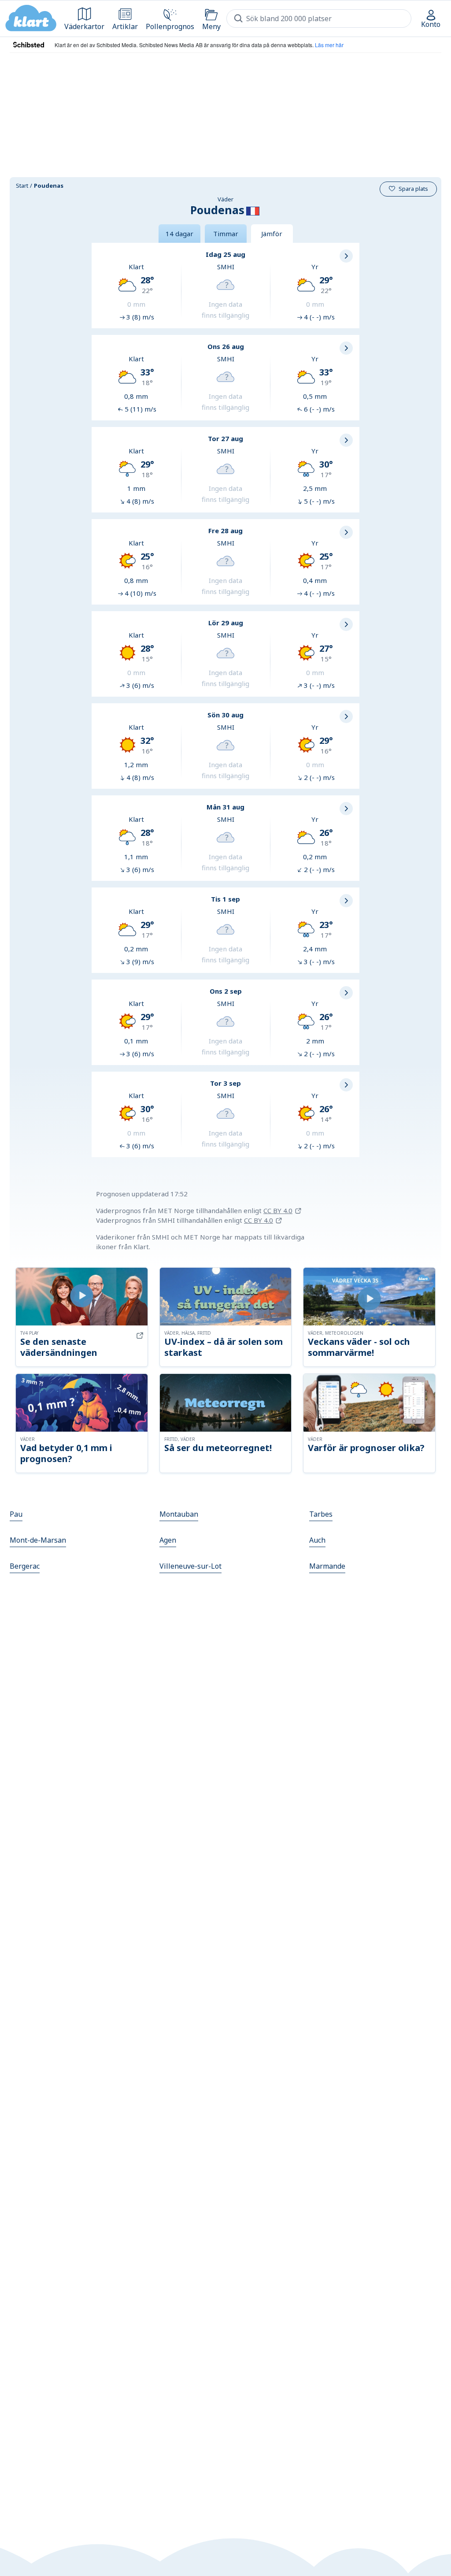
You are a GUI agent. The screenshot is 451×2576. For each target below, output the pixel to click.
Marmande (327, 1566)
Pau (16, 1514)
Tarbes (321, 1514)
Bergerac (25, 1566)
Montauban (179, 1514)
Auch (317, 1540)
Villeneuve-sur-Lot (190, 1566)
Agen (168, 1540)
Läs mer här (329, 45)
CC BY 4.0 (278, 1210)
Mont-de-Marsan (38, 1540)
